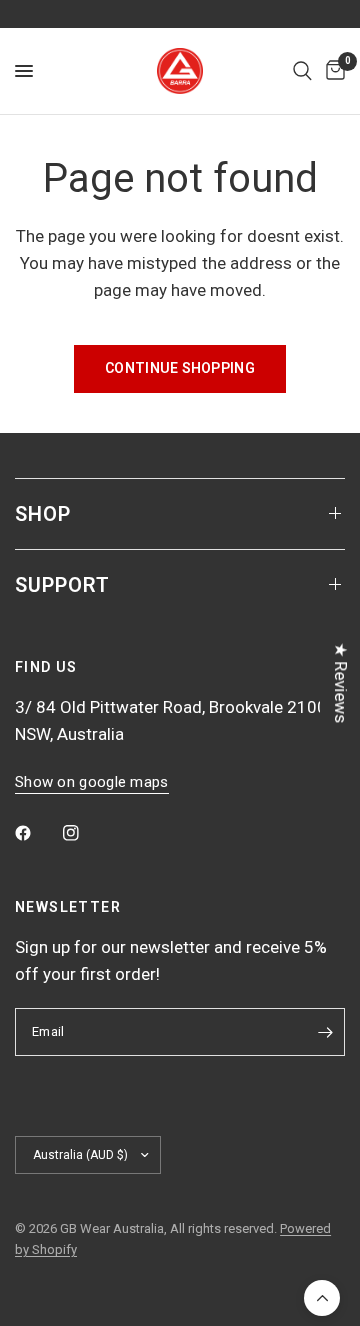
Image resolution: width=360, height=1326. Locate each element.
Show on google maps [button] (92, 782)
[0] (332, 71)
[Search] (302, 71)
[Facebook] (37, 833)
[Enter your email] (325, 1032)
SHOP (43, 514)
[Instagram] (85, 833)
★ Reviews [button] (341, 682)
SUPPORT (62, 585)
